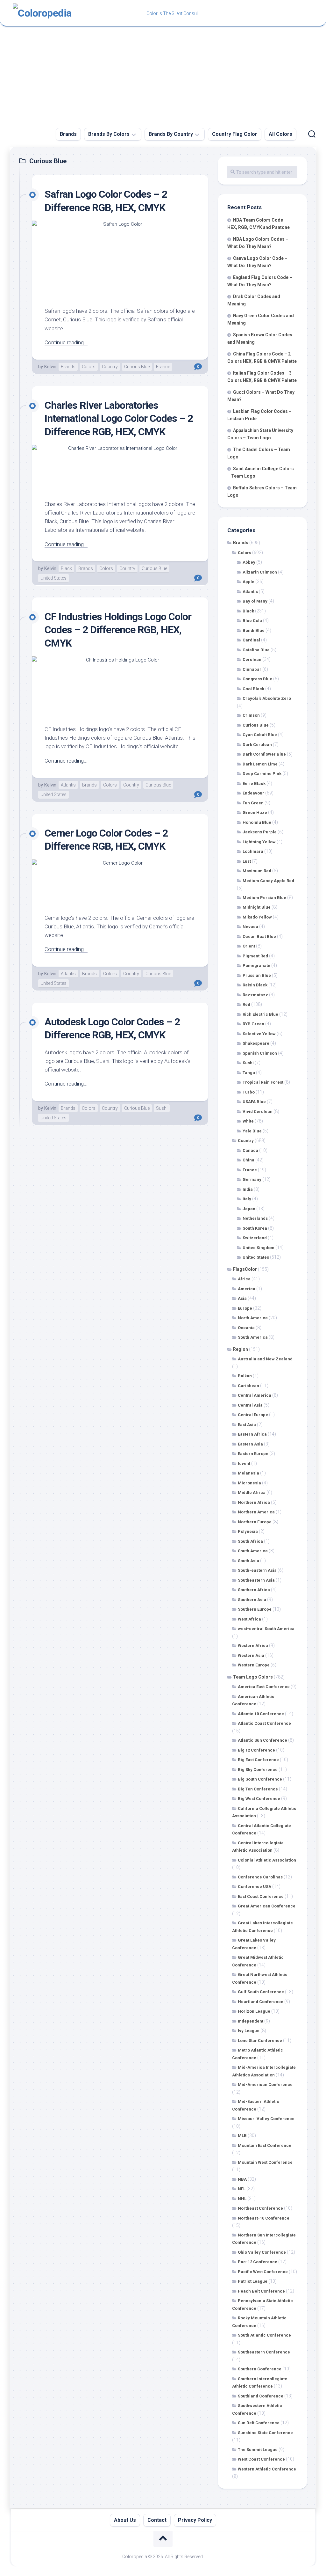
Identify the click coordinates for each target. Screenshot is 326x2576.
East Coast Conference (261, 1896)
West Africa (249, 1619)
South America (253, 1337)
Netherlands (255, 1218)
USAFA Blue (254, 1102)
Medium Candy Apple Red (268, 881)
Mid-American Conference (265, 2085)
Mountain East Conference (265, 2145)
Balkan (245, 1376)
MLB (242, 2136)
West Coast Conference (261, 2459)
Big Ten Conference (258, 1789)
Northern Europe (255, 1522)
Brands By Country (171, 134)
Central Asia (250, 1405)
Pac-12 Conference (258, 2262)
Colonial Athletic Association (267, 1860)
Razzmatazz (255, 995)
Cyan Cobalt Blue (260, 735)
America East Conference (264, 1687)
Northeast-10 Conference (264, 2218)
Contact (157, 2520)
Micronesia (249, 1483)
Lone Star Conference (260, 2041)
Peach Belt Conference (261, 2291)
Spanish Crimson (260, 1053)
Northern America (256, 1512)
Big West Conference (259, 1799)
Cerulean (252, 659)
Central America (255, 1395)
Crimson (251, 715)
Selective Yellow (259, 1034)
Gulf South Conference (261, 1992)
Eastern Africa (252, 1434)
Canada (250, 1150)
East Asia (247, 1425)
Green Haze (255, 812)
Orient (249, 946)
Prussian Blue (257, 975)
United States (53, 578)
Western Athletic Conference (267, 2469)
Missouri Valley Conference (266, 2119)
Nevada (250, 927)
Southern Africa (254, 1590)
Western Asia (251, 1655)
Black (66, 568)
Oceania (246, 1328)
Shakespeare (256, 1043)
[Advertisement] (163, 74)
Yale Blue (252, 1131)
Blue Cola (252, 621)
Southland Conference (261, 2396)
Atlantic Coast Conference (264, 1723)
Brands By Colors (109, 134)
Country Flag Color (235, 134)
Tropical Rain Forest (263, 1082)
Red (246, 1004)
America (247, 1289)
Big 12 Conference (256, 1750)
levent (244, 1464)
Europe (245, 1308)
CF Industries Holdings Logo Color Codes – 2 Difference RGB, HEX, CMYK (118, 630)
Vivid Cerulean (258, 1112)
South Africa (250, 1541)
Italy (247, 1199)
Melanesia (248, 1473)
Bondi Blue (254, 630)
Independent (251, 2021)
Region (241, 1349)
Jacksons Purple (260, 832)
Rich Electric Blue (260, 1014)
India (248, 1189)
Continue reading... (66, 342)
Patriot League (253, 2281)
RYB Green (253, 1024)
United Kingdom (259, 1248)
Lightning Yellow (259, 842)
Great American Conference (267, 1906)
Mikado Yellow (257, 917)
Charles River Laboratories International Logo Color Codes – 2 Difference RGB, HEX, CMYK (119, 418)
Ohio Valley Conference (262, 2252)
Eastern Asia (250, 1444)
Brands (68, 134)
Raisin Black (255, 985)
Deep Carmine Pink (262, 774)
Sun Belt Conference (259, 2423)
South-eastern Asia (257, 1570)
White (248, 1121)
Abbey (249, 562)
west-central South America (266, 1629)
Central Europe (253, 1415)
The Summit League (258, 2450)
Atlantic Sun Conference (262, 1740)
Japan (249, 1209)
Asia (242, 1298)
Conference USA (255, 1887)
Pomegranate (256, 966)
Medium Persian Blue (264, 898)
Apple (248, 582)
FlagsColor (245, 1269)
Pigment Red (255, 956)
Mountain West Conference (265, 2162)
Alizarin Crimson (260, 572)
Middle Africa (252, 1493)
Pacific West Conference (263, 2272)
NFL (242, 2189)
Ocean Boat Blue (259, 937)
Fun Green (253, 803)
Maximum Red (257, 871)
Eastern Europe (253, 1454)
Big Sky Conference (258, 1770)
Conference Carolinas (260, 1877)
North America (253, 1318)
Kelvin (50, 367)
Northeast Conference (260, 2208)
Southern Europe (255, 1609)
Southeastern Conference (264, 2352)
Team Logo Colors (253, 1677)
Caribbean (248, 1386)
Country (110, 367)
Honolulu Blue (257, 822)
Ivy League (249, 2031)
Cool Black (253, 689)
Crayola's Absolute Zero (267, 698)
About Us (125, 2520)
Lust (247, 861)
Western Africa (253, 1646)
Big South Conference (260, 1779)
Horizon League (254, 2011)
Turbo (249, 1092)
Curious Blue (137, 367)
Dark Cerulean (257, 745)
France (163, 367)
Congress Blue (257, 679)
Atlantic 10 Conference (261, 1714)
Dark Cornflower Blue (264, 754)
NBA (242, 2179)
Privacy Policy (195, 2520)
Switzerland (255, 1238)
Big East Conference (258, 1760)
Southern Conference (260, 2369)
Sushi (162, 1108)
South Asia (248, 1561)
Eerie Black (254, 783)
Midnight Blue (257, 907)
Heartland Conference (261, 2002)
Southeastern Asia (256, 1580)
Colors (89, 367)
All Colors (280, 134)
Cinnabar (252, 669)
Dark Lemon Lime (260, 764)
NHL (242, 2199)
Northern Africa (254, 1502)
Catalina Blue (256, 650)
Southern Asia (252, 1600)
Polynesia (248, 1531)
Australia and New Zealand (265, 1359)
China (248, 1160)
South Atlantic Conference (264, 2335)
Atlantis (68, 785)
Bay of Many (255, 601)
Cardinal (251, 640)
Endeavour (253, 793)
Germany (252, 1179)
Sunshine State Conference (265, 2433)
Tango (249, 1073)
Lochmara (253, 851)
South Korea (255, 1228)
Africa (244, 1279)
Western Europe (254, 1665)
